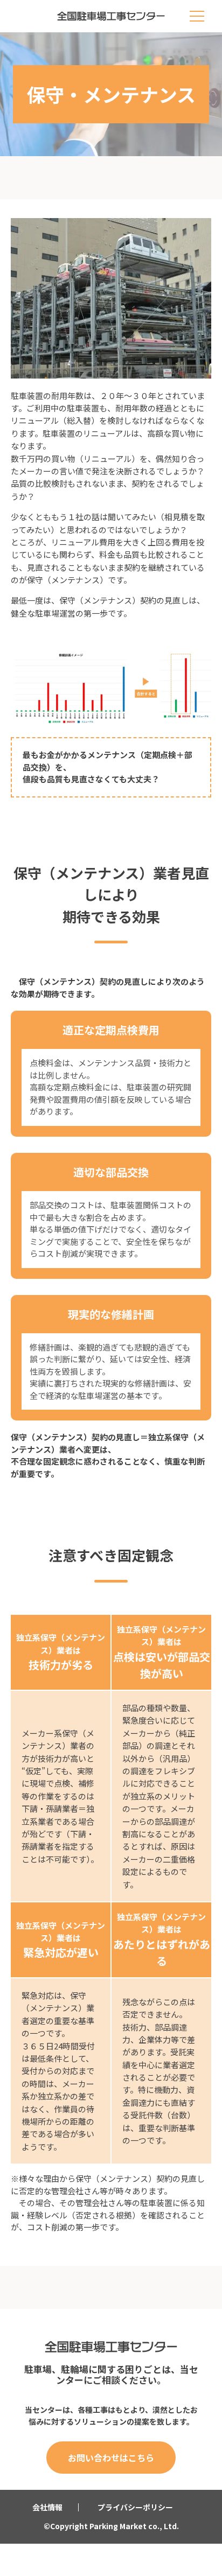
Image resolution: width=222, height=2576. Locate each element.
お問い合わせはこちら (111, 2458)
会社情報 (47, 2507)
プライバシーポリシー (135, 2507)
